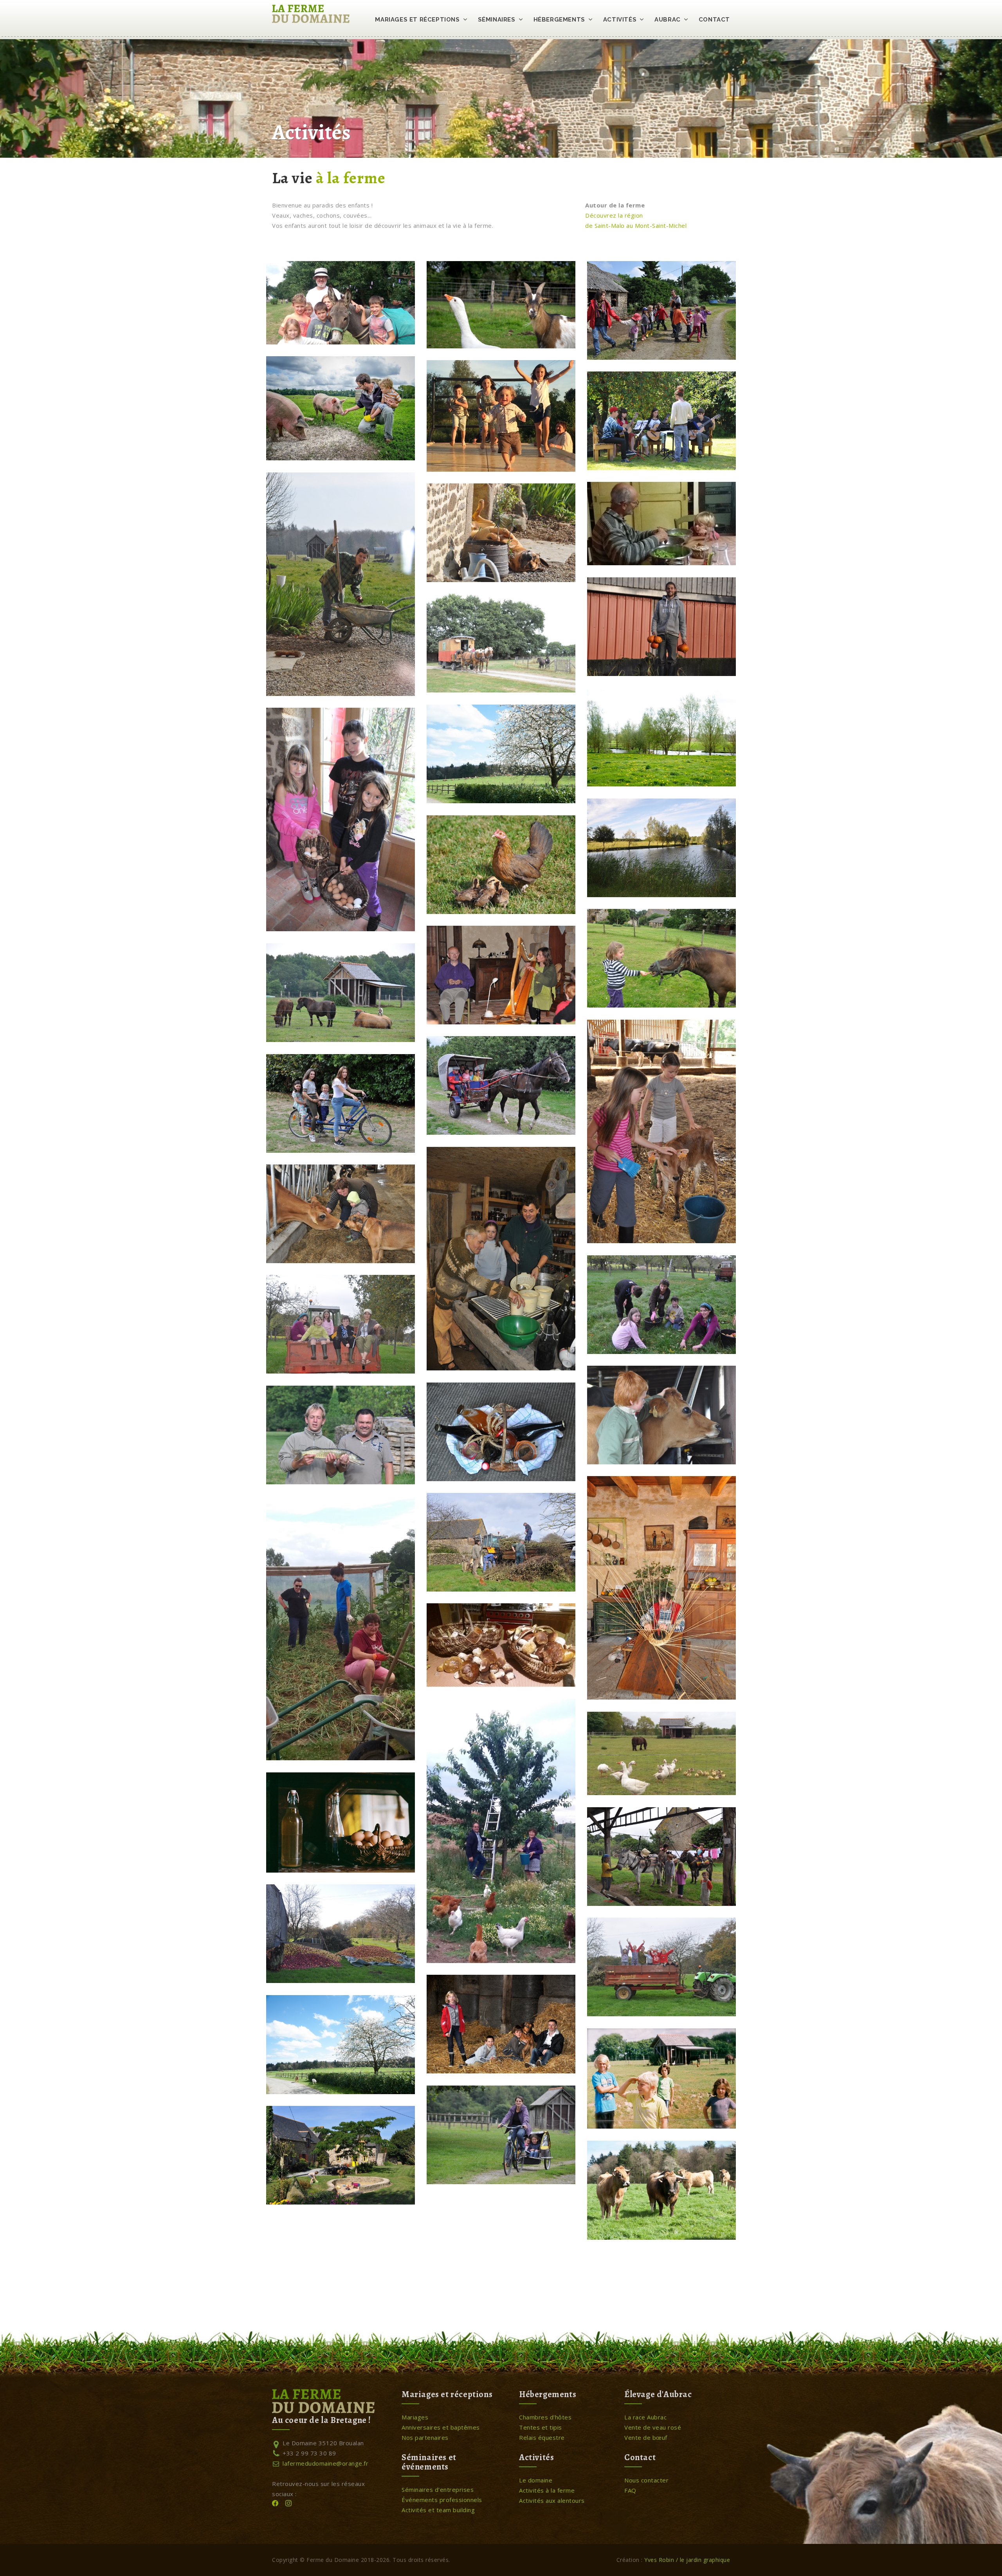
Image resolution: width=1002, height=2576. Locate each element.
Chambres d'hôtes (545, 2417)
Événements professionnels (442, 2500)
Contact (714, 20)
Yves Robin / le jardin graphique (687, 2560)
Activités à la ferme (547, 2490)
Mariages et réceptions (417, 20)
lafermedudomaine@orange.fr (320, 2463)
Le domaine (536, 2480)
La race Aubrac (645, 2417)
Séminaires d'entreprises (438, 2489)
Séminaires (497, 20)
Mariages (415, 2417)
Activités (620, 20)
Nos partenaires (425, 2437)
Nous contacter (646, 2480)
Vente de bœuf (646, 2437)
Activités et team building (438, 2510)
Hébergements (559, 20)
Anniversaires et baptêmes (441, 2427)
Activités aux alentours (552, 2500)
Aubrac (668, 20)
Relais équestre (542, 2437)
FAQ (630, 2490)
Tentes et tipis (541, 2427)
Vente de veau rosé (653, 2427)
